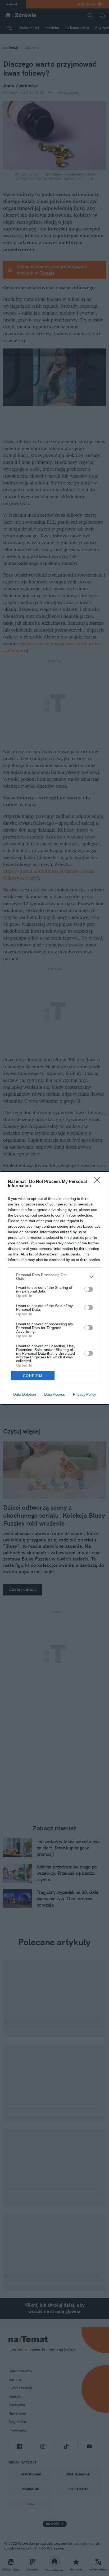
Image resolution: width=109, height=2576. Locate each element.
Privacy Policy (85, 1394)
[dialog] (54, 1288)
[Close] (99, 1182)
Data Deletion (25, 1394)
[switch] (89, 1289)
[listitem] (54, 1277)
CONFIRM (33, 1376)
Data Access (54, 1394)
